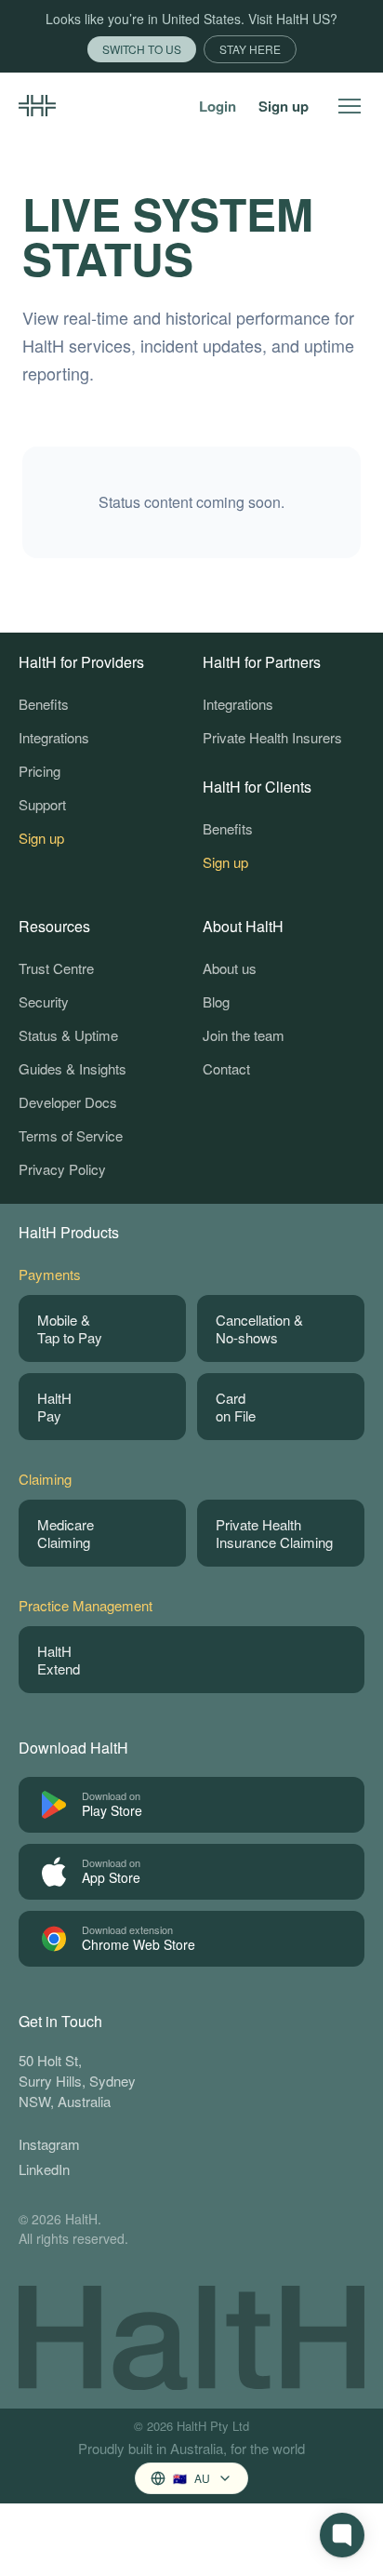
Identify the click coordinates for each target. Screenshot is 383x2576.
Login (218, 106)
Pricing (40, 771)
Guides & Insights (73, 1068)
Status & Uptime (68, 1035)
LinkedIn (44, 2169)
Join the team (244, 1035)
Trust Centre (56, 968)
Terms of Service (71, 1135)
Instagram (49, 2144)
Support (42, 804)
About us (230, 968)
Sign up (284, 106)
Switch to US (142, 49)
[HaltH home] (37, 106)
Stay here (250, 49)
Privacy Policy (62, 1169)
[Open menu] (350, 106)
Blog (216, 1001)
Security (44, 1001)
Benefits (44, 704)
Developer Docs (68, 1102)
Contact (226, 1068)
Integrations (54, 737)
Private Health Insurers (272, 737)
